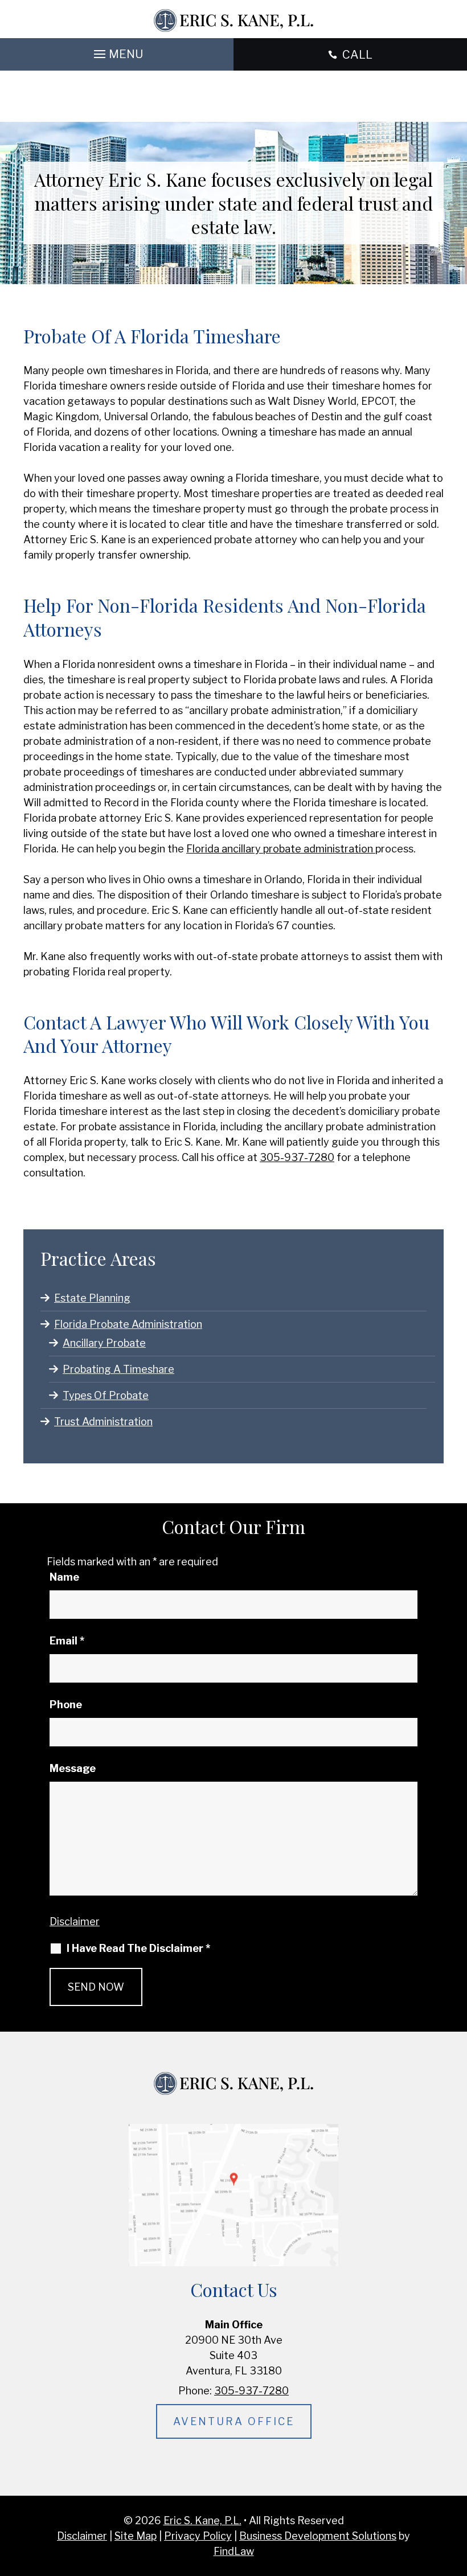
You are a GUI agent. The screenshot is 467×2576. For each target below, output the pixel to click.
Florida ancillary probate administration (281, 849)
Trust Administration (103, 1422)
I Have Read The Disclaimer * (138, 1949)
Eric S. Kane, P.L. (202, 2520)
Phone (66, 1705)
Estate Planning (92, 1298)
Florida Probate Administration (128, 1324)
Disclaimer (75, 1921)
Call (357, 55)
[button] (117, 51)
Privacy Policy (198, 2536)
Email (67, 1641)
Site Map (136, 2536)
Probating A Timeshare (118, 1369)
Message (73, 1768)
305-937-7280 (297, 1157)
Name (64, 1577)
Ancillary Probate (104, 1343)
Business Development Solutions (318, 2536)
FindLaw (234, 2551)
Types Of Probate (106, 1395)
